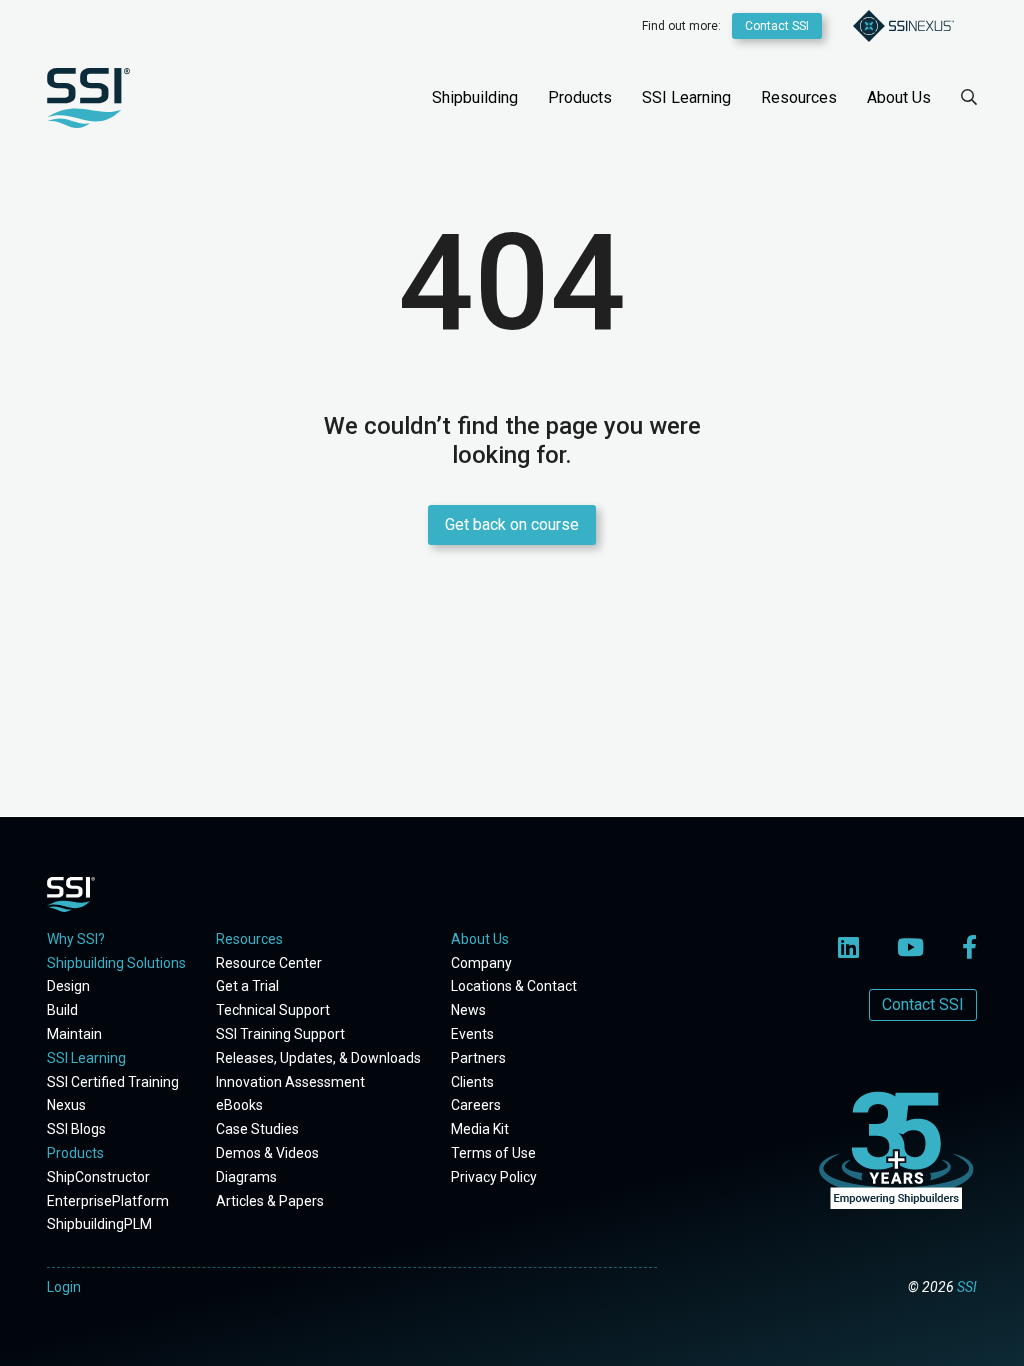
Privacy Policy (494, 1177)
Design (68, 986)
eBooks (239, 1105)
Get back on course (512, 524)
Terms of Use (493, 1153)
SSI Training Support (280, 1034)
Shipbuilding (475, 97)
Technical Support (273, 1010)
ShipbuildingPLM (99, 1224)
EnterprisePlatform (108, 1201)
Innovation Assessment (290, 1082)
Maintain (74, 1034)
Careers (476, 1105)
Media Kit (480, 1129)
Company (481, 963)
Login (64, 1287)
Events (472, 1034)
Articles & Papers (270, 1201)
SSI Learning (686, 97)
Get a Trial (247, 986)
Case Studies (257, 1129)
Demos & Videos (267, 1153)
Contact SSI (777, 26)
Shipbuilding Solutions (116, 963)
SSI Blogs (76, 1129)
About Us (899, 97)
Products (580, 97)
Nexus (66, 1105)
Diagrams (246, 1177)
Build (62, 1010)
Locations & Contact (514, 986)
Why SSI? (76, 939)
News (468, 1010)
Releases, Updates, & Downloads (318, 1058)
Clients (472, 1082)
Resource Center (269, 963)
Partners (478, 1058)
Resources (799, 97)
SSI (967, 1287)
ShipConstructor (98, 1177)
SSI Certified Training (113, 1082)
